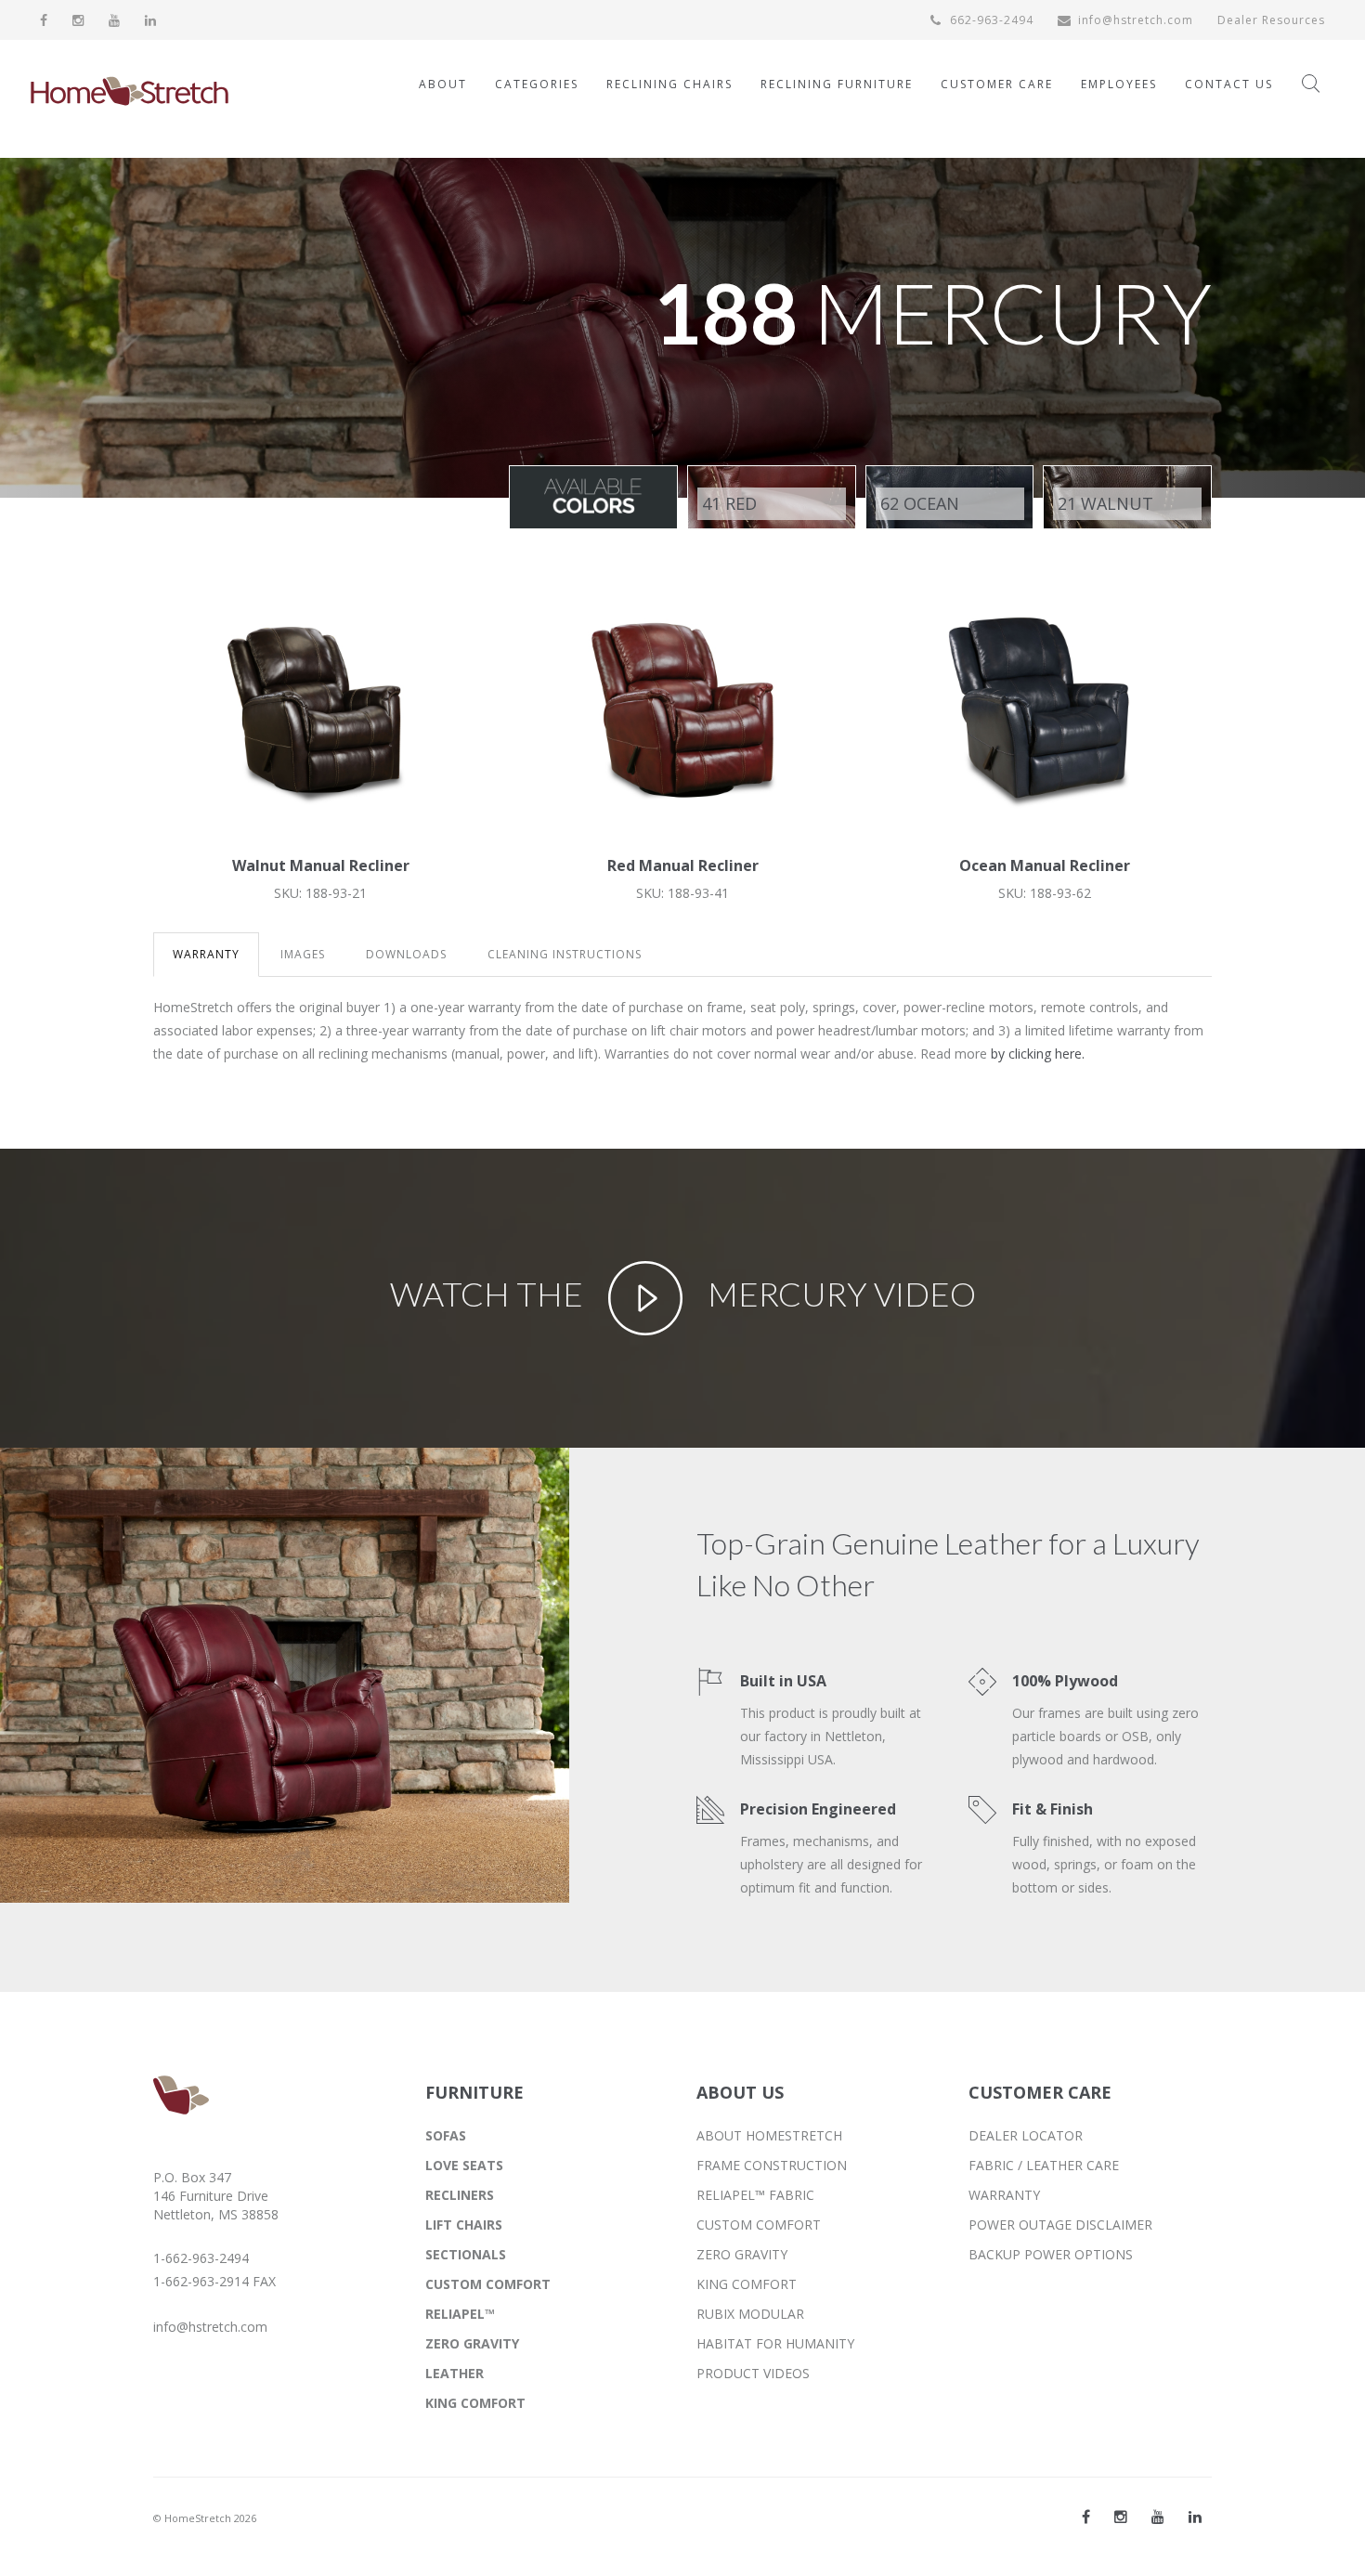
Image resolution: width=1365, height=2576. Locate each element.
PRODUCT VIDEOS (753, 2373)
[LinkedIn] (151, 20)
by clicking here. (1038, 1054)
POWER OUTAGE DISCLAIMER (1060, 2225)
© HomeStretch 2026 (205, 2518)
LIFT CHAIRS (464, 2225)
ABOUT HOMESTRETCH (769, 2135)
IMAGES (303, 954)
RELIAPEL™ (460, 2314)
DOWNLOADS (406, 954)
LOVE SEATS (464, 2165)
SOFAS (446, 2135)
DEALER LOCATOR (1026, 2135)
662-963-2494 (990, 20)
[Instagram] (78, 20)
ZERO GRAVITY (472, 2343)
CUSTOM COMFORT (488, 2284)
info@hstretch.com (1136, 20)
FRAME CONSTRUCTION (772, 2165)
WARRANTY (206, 954)
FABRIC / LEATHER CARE (1044, 2165)
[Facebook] (44, 20)
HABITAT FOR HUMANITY (775, 2343)
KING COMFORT (475, 2403)
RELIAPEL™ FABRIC (755, 2195)
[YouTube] (115, 20)
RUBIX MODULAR (750, 2314)
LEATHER (455, 2373)
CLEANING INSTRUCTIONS (565, 954)
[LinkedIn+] (1195, 2517)
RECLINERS (460, 2195)
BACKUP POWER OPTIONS (1051, 2254)
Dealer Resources (1271, 20)
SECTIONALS (466, 2254)
